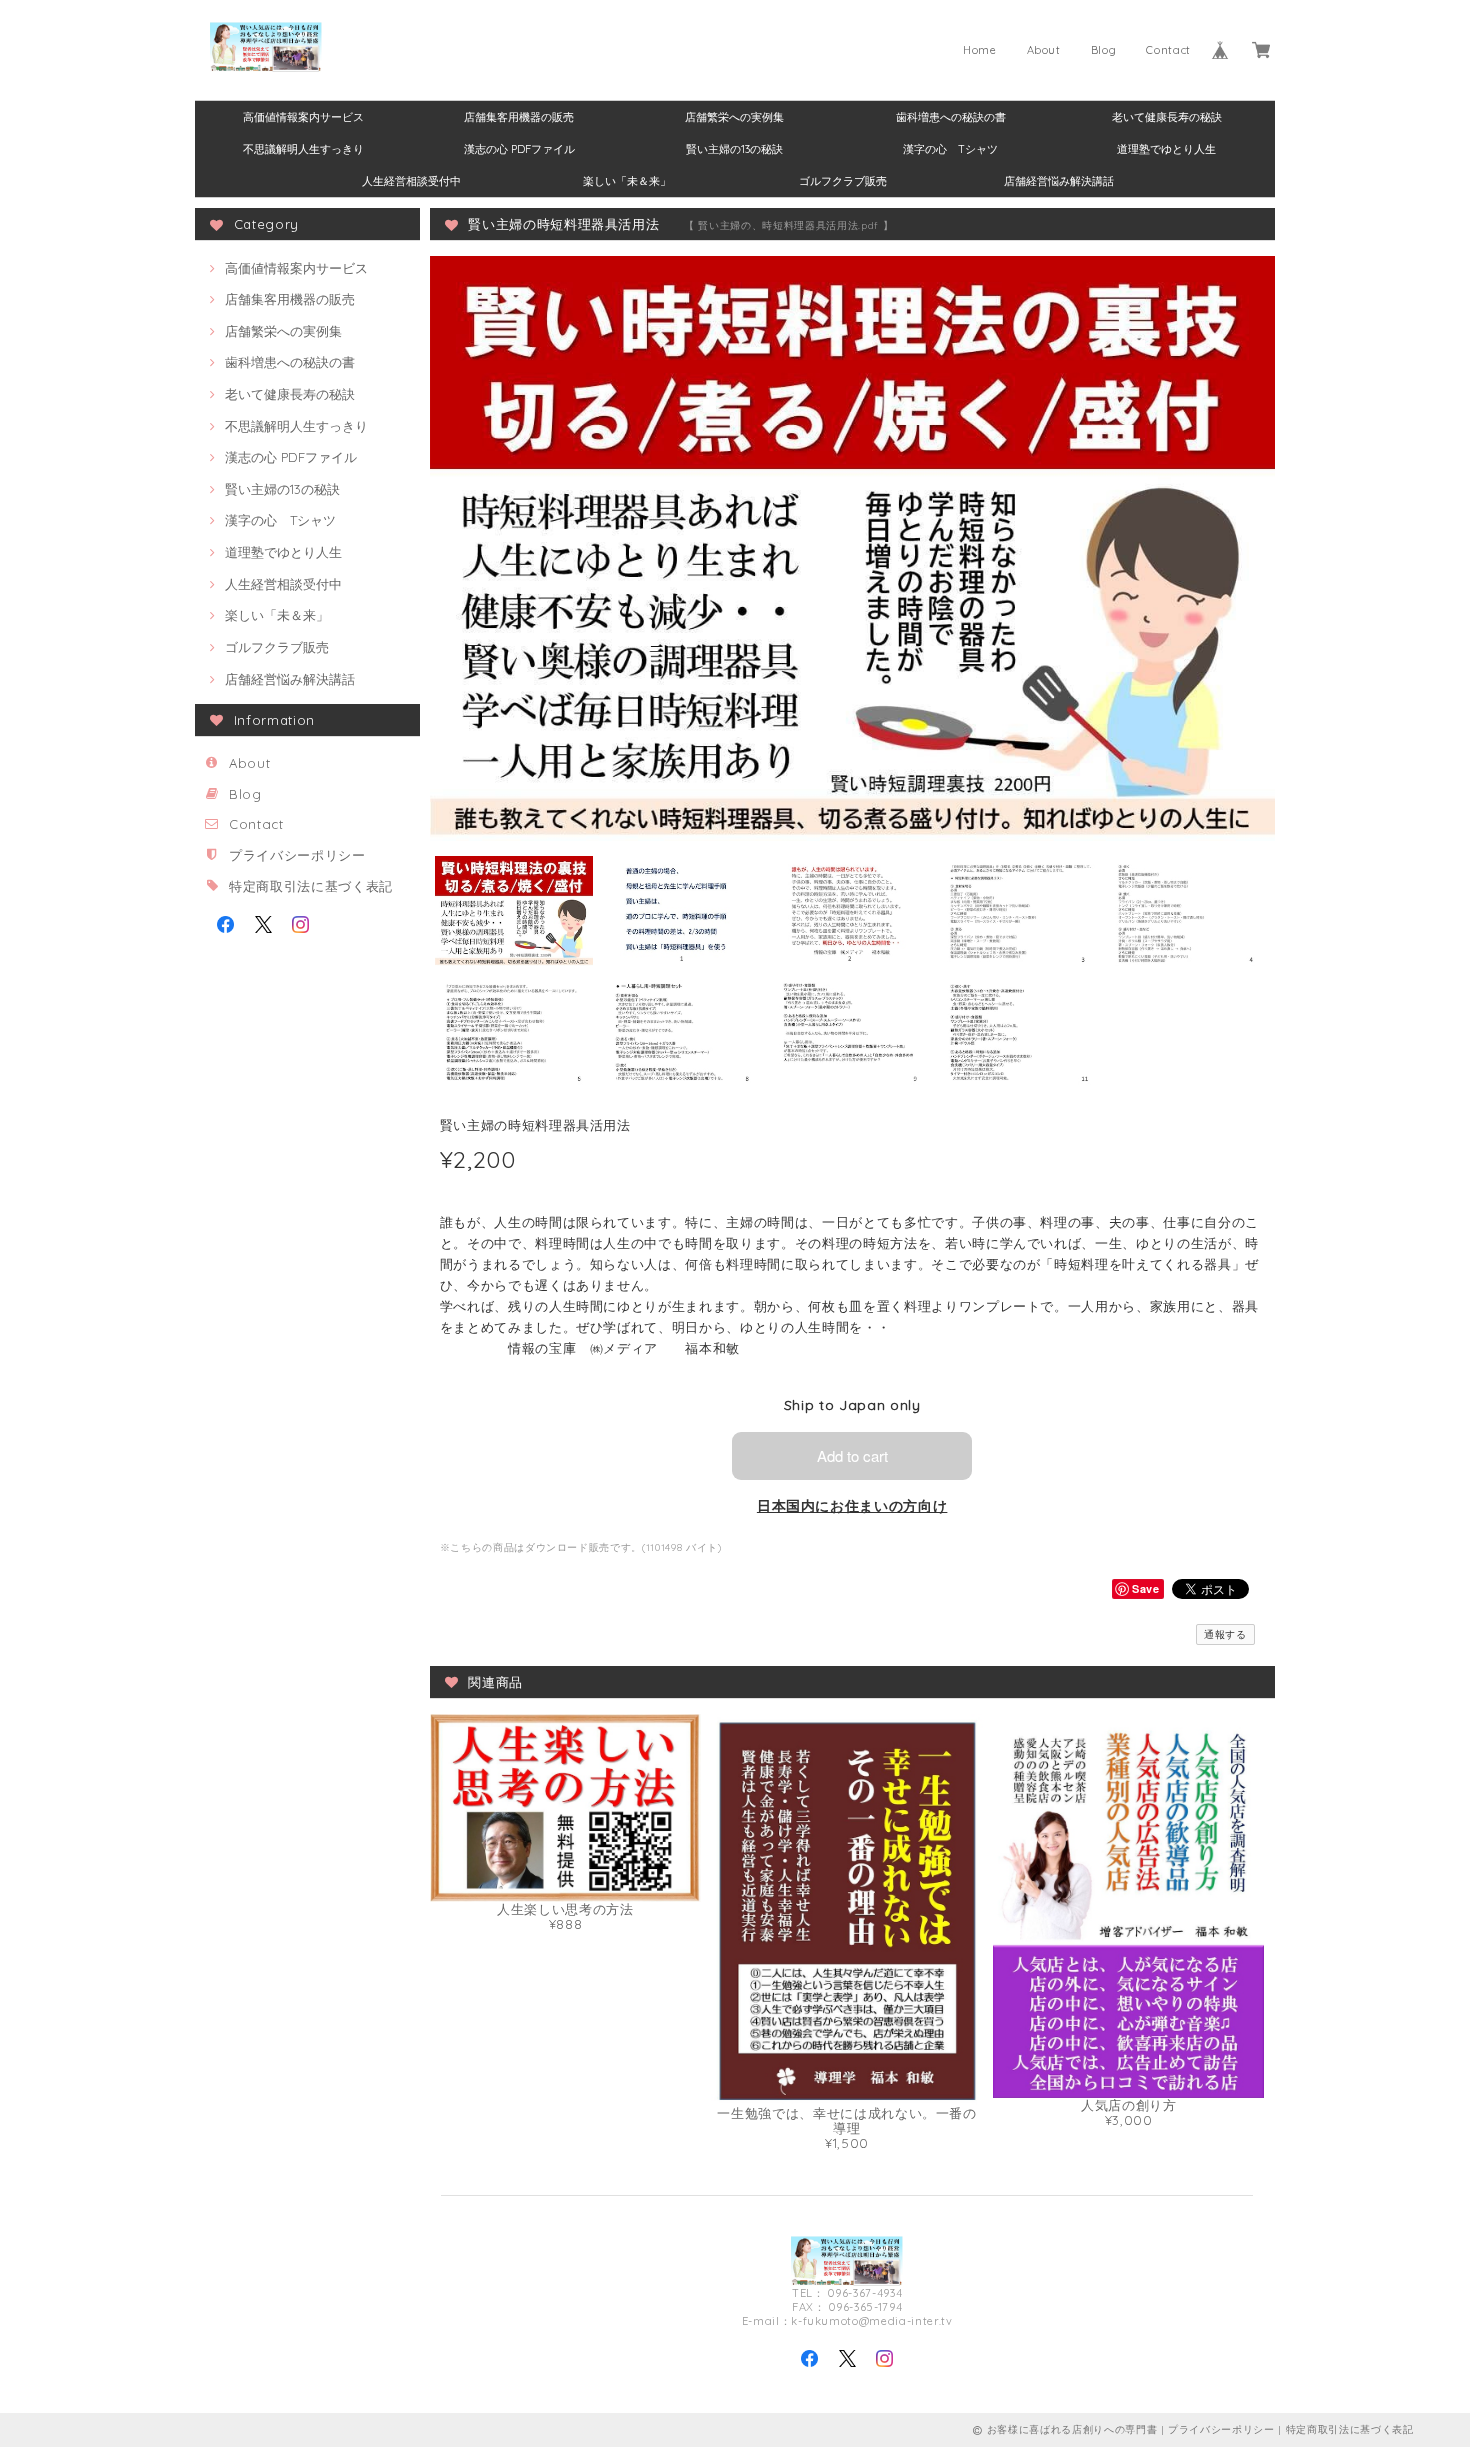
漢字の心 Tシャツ (950, 149)
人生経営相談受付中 (411, 181)
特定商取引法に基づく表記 (311, 886)
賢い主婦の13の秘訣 (734, 149)
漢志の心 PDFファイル (519, 149)
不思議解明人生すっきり (303, 149)
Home (980, 50)
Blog (1104, 50)
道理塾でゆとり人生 (1166, 149)
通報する (1225, 1634)
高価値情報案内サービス (303, 117)
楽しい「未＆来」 (627, 181)
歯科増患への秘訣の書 (951, 117)
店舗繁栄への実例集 (734, 117)
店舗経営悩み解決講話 (1059, 181)
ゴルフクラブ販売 (843, 181)
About (1044, 50)
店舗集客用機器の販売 (519, 117)
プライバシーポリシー (297, 855)
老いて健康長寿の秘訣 (1167, 117)
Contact (1168, 50)
